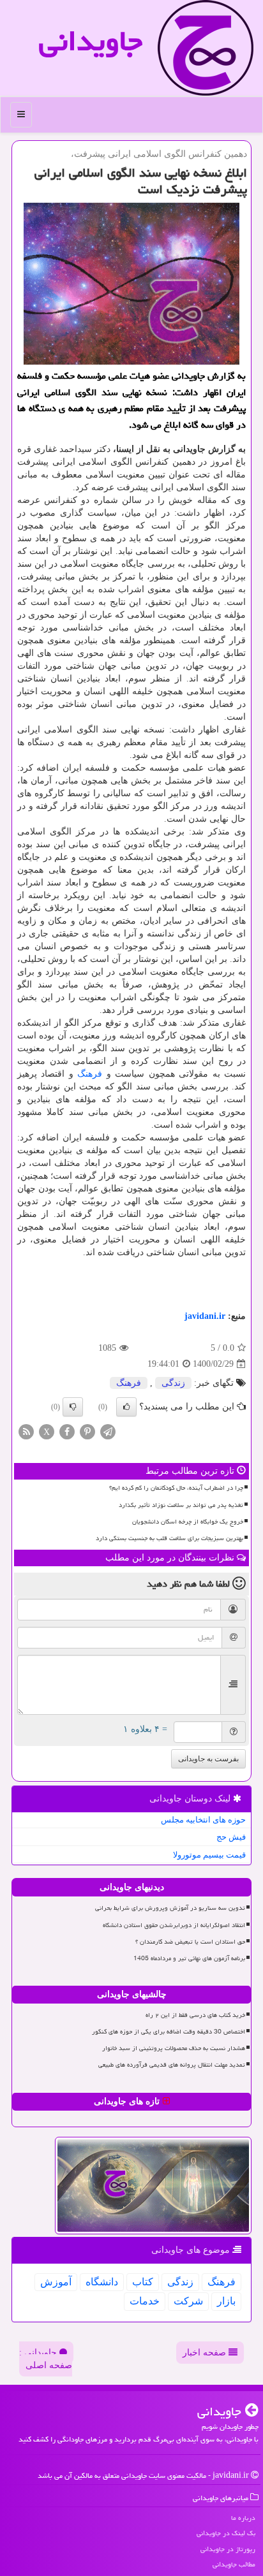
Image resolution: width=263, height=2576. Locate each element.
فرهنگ (90, 1074)
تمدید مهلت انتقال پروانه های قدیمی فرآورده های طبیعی (172, 2065)
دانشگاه (102, 2282)
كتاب (143, 2282)
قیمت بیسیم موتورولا (209, 1855)
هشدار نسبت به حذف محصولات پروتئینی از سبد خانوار (174, 2048)
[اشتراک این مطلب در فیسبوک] (67, 1431)
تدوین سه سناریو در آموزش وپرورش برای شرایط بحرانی (170, 1908)
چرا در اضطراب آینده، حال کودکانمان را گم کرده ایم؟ (176, 1488)
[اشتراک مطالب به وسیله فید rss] (26, 1431)
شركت (188, 2301)
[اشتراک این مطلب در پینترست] (87, 1431)
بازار (226, 2301)
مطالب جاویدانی (234, 2564)
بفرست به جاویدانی (208, 1759)
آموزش (56, 2282)
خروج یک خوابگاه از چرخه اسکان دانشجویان (188, 1522)
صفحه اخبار (206, 2353)
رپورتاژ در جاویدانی (228, 2549)
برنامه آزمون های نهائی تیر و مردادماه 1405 (189, 1958)
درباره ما (243, 2518)
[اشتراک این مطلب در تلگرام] (108, 1431)
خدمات (145, 2301)
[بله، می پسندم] (126, 1407)
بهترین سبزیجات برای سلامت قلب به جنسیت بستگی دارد (169, 1538)
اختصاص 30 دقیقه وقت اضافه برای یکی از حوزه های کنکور (169, 2032)
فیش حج (231, 1837)
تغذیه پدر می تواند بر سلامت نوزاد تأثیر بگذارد (181, 1505)
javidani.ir (205, 1316)
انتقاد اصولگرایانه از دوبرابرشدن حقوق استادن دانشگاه (174, 1925)
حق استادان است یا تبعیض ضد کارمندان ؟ (190, 1942)
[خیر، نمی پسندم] (73, 1407)
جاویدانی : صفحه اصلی (46, 2359)
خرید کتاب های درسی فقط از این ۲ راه (195, 2015)
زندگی (173, 1383)
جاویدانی (91, 41)
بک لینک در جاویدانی (226, 2533)
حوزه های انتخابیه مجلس (203, 1820)
